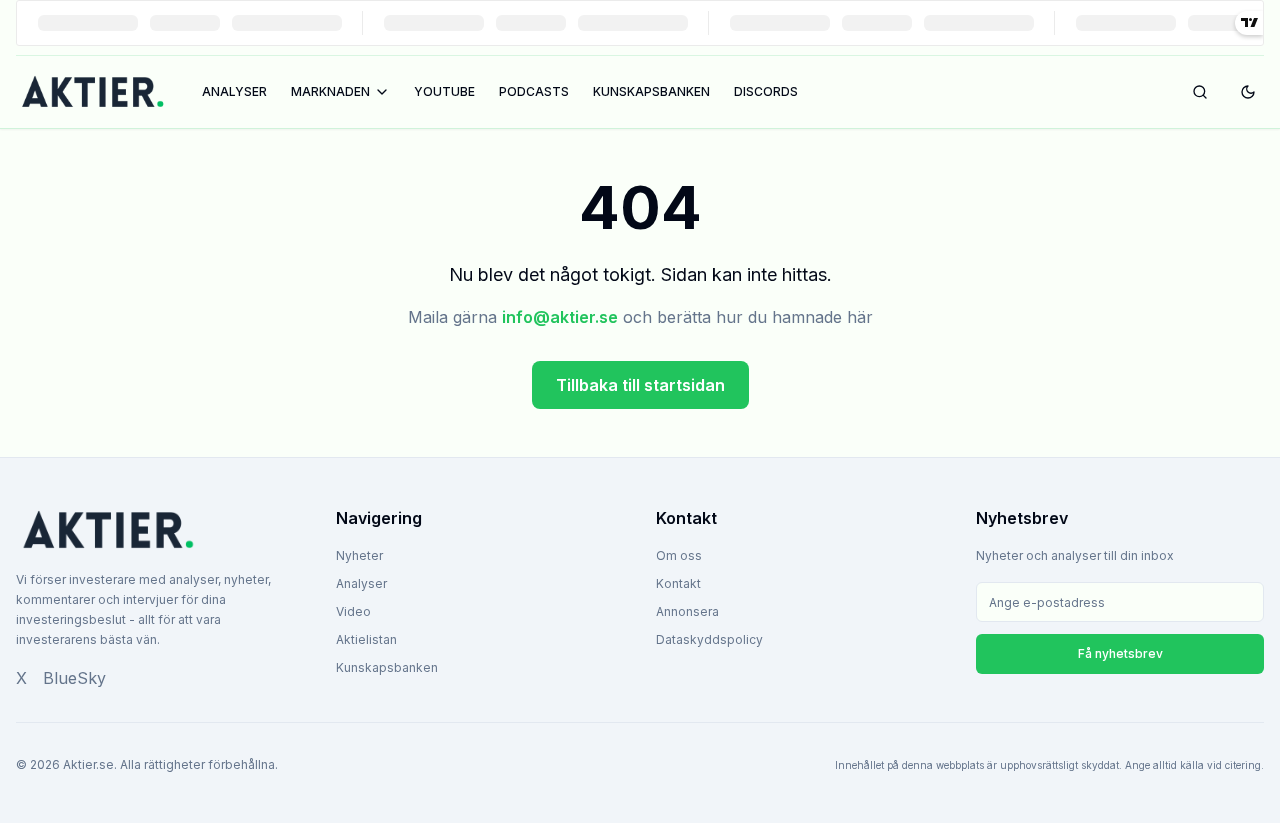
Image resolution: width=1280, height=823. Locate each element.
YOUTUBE (444, 91)
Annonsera (687, 611)
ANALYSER (234, 91)
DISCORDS (766, 91)
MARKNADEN (330, 91)
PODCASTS (534, 91)
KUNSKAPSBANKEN (651, 91)
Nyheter (359, 555)
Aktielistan (366, 639)
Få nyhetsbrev (1120, 653)
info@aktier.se (560, 317)
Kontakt (678, 583)
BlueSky (74, 678)
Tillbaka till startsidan (640, 385)
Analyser (361, 583)
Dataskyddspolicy (709, 639)
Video (353, 611)
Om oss (679, 555)
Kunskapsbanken (387, 667)
